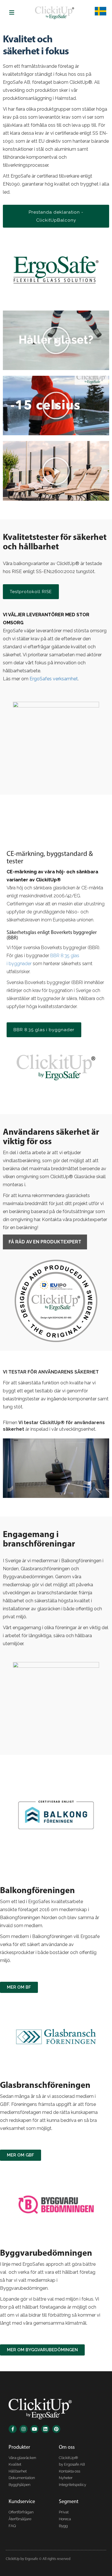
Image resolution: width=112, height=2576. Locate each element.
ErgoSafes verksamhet (54, 679)
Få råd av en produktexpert (45, 1242)
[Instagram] (24, 2429)
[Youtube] (34, 2429)
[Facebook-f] (13, 2429)
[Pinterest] (56, 2429)
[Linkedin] (45, 2429)
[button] (56, 340)
